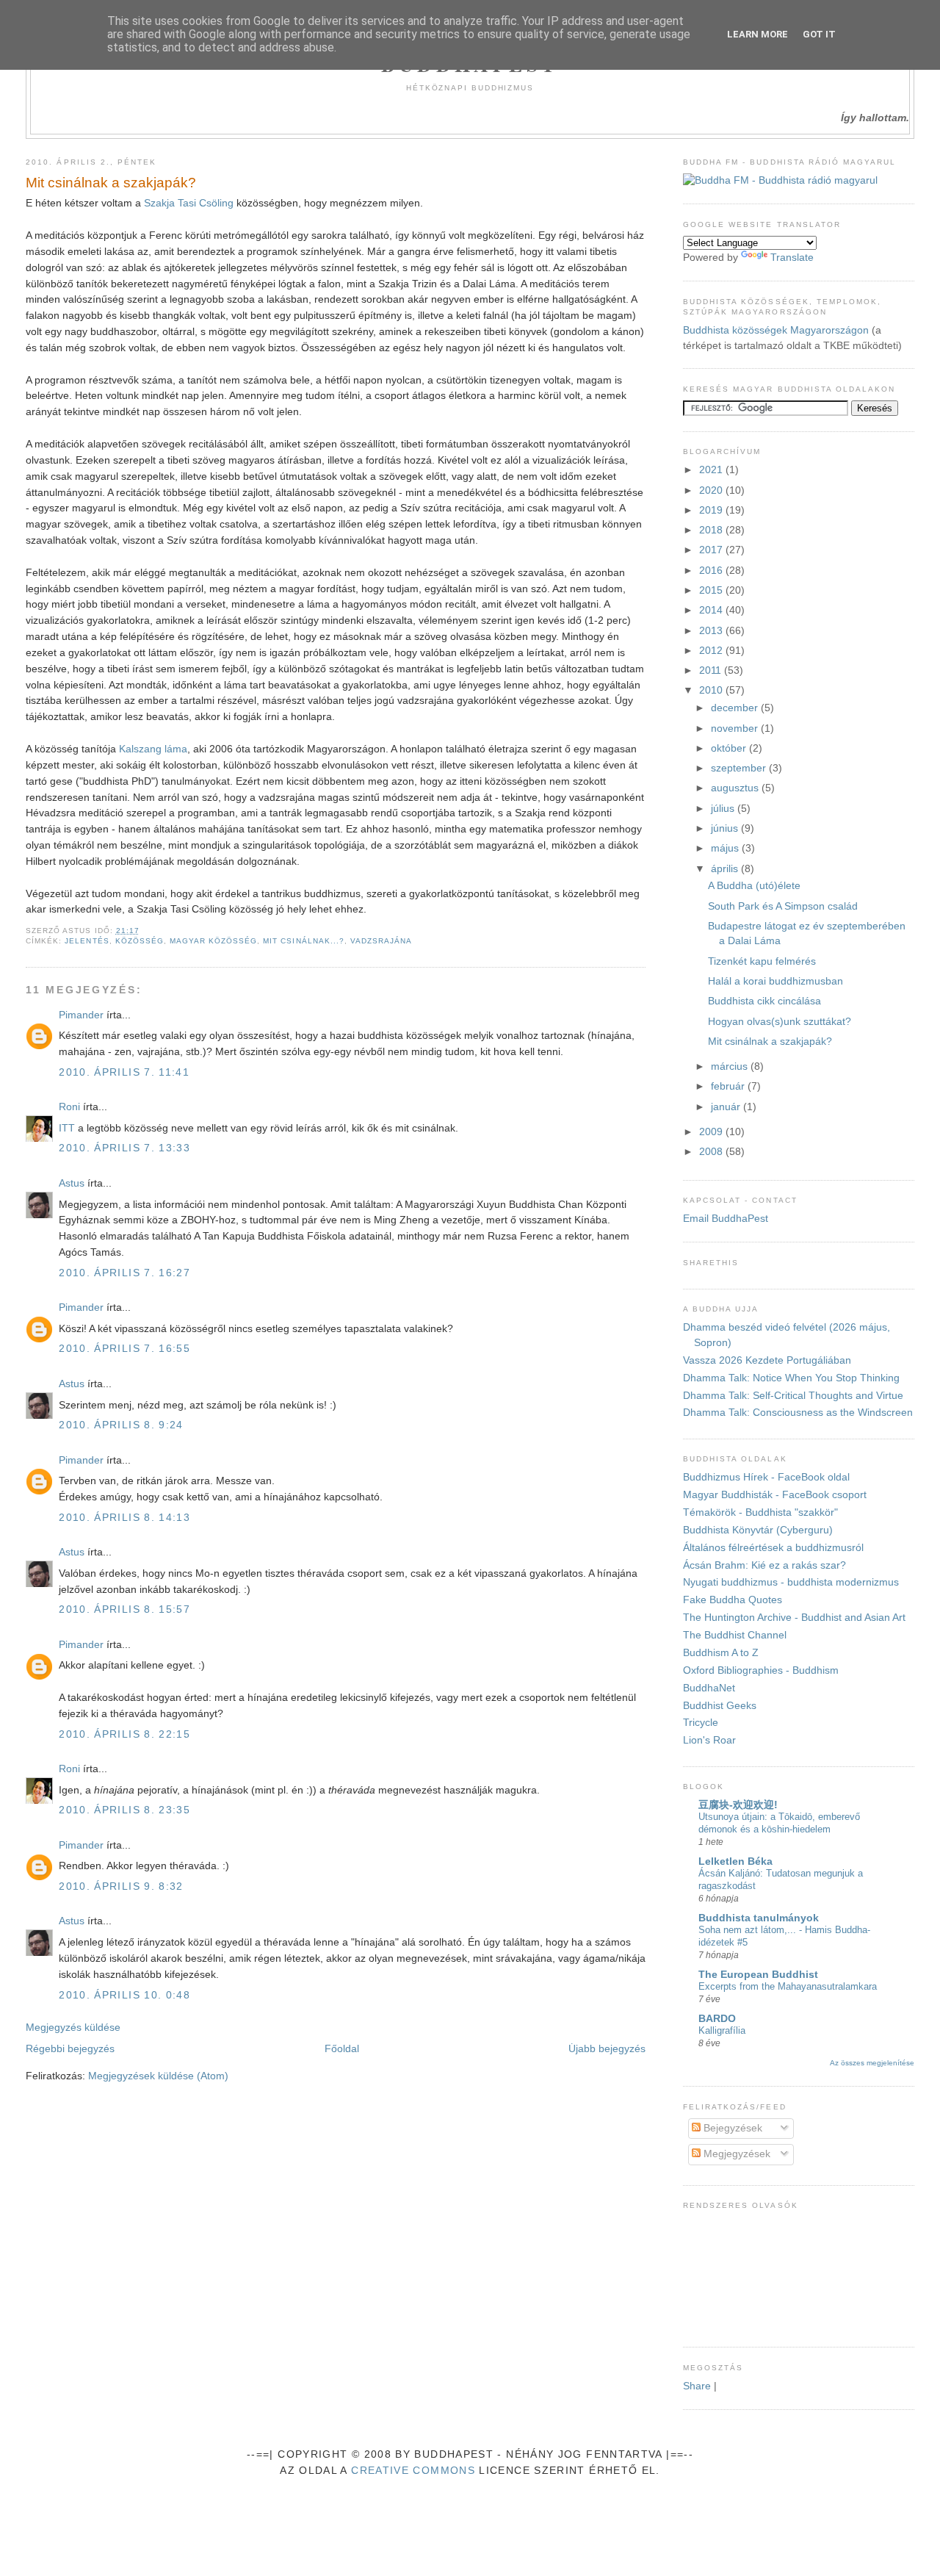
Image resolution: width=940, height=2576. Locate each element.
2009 (712, 1132)
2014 (712, 610)
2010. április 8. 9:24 (121, 1425)
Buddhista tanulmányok (759, 1918)
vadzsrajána (381, 941)
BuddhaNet (709, 1688)
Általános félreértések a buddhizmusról (773, 1548)
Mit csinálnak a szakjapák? (111, 183)
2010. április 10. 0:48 (124, 1995)
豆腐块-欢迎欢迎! (738, 1805)
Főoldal (342, 2049)
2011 (712, 670)
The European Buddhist (758, 1975)
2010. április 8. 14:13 (124, 1518)
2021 (712, 470)
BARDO (717, 2019)
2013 (712, 631)
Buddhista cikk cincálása (764, 1001)
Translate (792, 258)
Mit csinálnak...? (303, 941)
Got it (819, 34)
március (731, 1066)
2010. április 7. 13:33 (124, 1148)
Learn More (758, 34)
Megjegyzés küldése (73, 2028)
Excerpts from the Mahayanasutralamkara (788, 1986)
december (736, 708)
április (726, 869)
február (729, 1086)
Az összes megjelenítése (872, 2063)
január (727, 1107)
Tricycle (701, 1723)
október (730, 748)
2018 (712, 530)
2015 (712, 590)
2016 (712, 571)
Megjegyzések (735, 2154)
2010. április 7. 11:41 (124, 1072)
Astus (72, 1183)
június (726, 828)
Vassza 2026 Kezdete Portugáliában (767, 1360)
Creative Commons (413, 2471)
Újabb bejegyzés (607, 2049)
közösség (140, 941)
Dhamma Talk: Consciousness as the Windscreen (798, 1413)
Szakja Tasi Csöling (189, 203)
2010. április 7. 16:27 (124, 1273)
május (726, 848)
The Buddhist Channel (735, 1635)
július (724, 809)
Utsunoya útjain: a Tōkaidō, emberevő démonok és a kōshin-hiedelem (779, 1823)
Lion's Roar (709, 1740)
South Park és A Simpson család (783, 906)
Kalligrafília (722, 2030)
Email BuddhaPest (726, 1219)
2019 (712, 510)
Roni (69, 1107)
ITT (67, 1128)
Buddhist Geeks (720, 1706)
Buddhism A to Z (721, 1653)
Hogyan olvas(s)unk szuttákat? (780, 1022)
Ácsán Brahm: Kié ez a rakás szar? (764, 1565)
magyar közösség (213, 941)
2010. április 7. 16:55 (124, 1349)
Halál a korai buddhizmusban (775, 981)
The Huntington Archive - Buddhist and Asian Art (794, 1618)
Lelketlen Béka (735, 1861)
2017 (712, 550)
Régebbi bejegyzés (70, 2049)
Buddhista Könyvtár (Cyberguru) (758, 1530)
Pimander (81, 1015)
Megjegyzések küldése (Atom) (158, 2076)
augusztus (736, 788)
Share (697, 2386)
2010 (712, 690)
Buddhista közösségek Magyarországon (776, 330)
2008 (712, 1152)
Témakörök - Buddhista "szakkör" (760, 1512)
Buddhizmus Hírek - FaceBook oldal (766, 1477)
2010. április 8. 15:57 (124, 1609)
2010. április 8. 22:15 (124, 1734)
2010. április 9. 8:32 (121, 1886)
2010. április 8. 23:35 (124, 1810)
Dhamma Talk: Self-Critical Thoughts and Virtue (793, 1396)
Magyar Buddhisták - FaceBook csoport (775, 1495)
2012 (712, 651)
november (736, 728)
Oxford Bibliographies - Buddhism (761, 1670)
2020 (712, 490)
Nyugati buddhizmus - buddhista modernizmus (791, 1582)
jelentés (87, 941)
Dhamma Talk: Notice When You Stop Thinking (791, 1378)
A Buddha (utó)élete (754, 886)
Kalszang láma (153, 749)
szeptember (740, 768)
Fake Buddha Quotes (733, 1600)
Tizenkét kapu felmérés (762, 961)
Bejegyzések (731, 2128)
